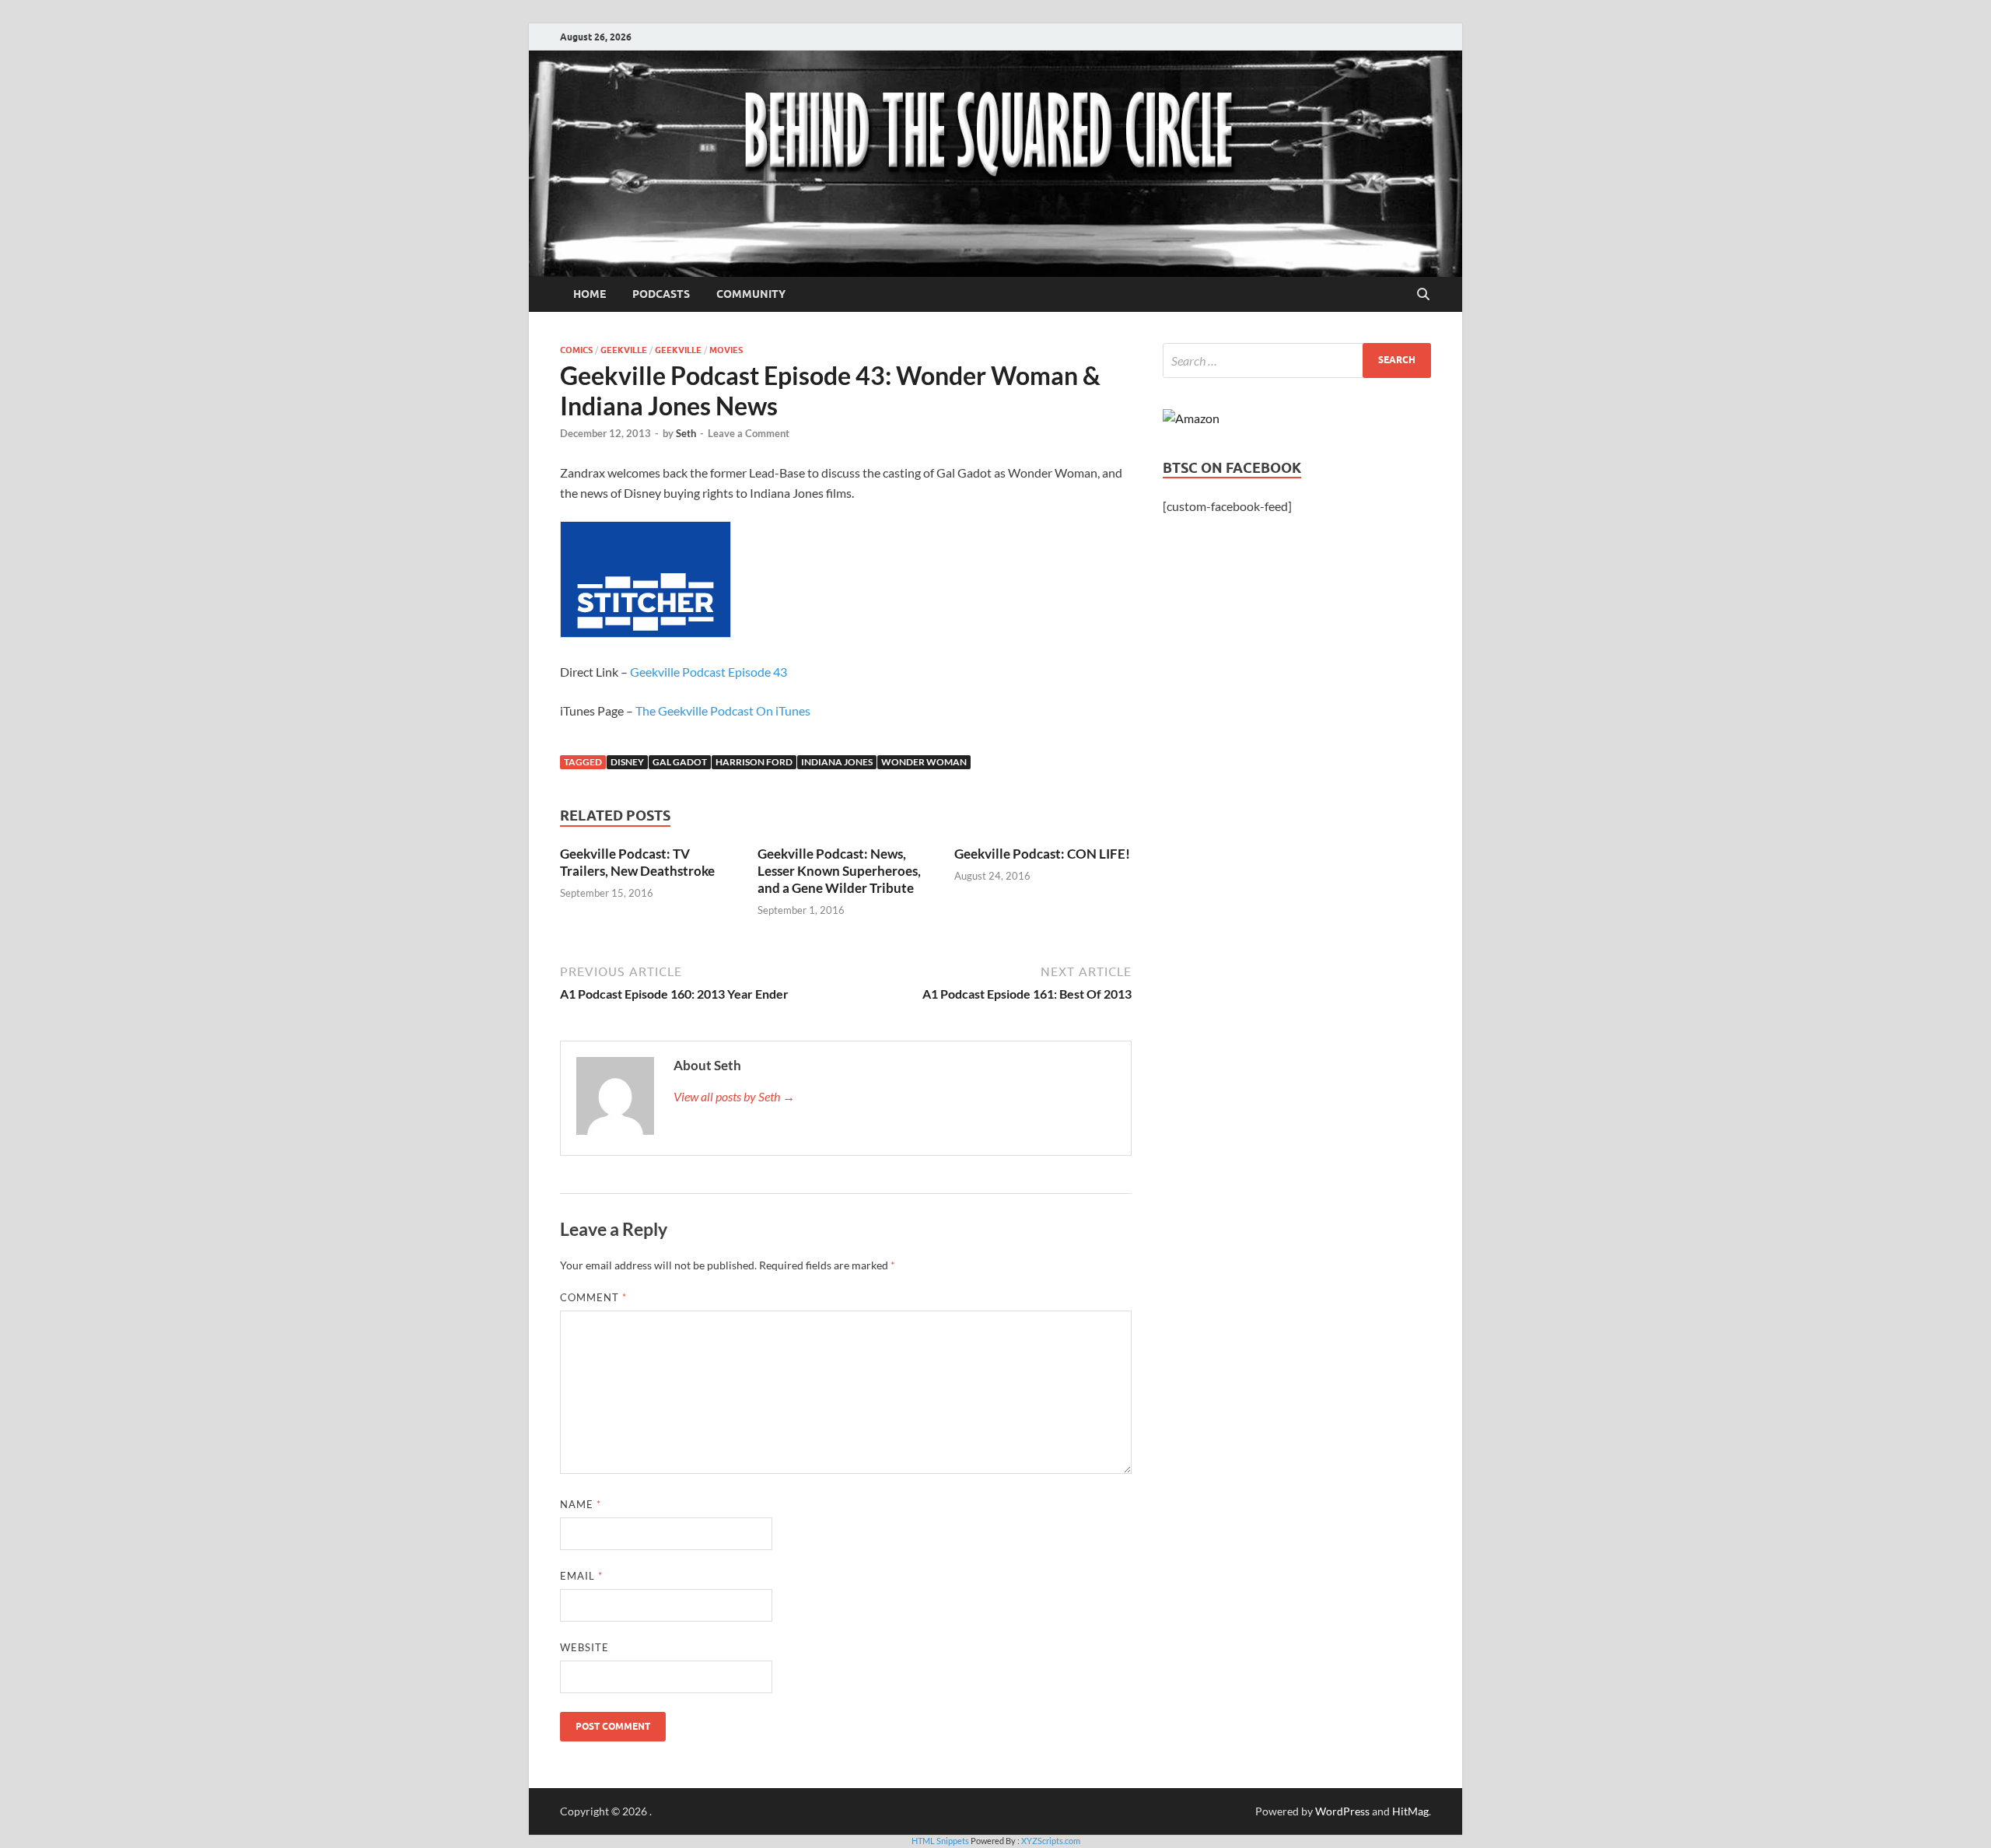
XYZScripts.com (1051, 1841)
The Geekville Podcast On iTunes (723, 710)
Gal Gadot (680, 762)
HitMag (1410, 1811)
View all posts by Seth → (734, 1096)
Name (581, 1504)
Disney (627, 762)
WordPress (1342, 1811)
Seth (686, 433)
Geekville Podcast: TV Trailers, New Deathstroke (637, 862)
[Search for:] (1297, 360)
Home (590, 294)
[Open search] (1423, 295)
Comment (593, 1297)
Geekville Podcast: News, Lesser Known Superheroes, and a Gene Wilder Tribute (839, 871)
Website (584, 1647)
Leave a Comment (749, 433)
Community (751, 294)
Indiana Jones (837, 762)
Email (581, 1576)
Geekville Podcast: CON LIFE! (1042, 854)
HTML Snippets (940, 1841)
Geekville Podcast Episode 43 (709, 672)
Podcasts (661, 294)
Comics (576, 350)
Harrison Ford (754, 762)
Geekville (624, 350)
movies (726, 350)
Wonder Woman (924, 762)
